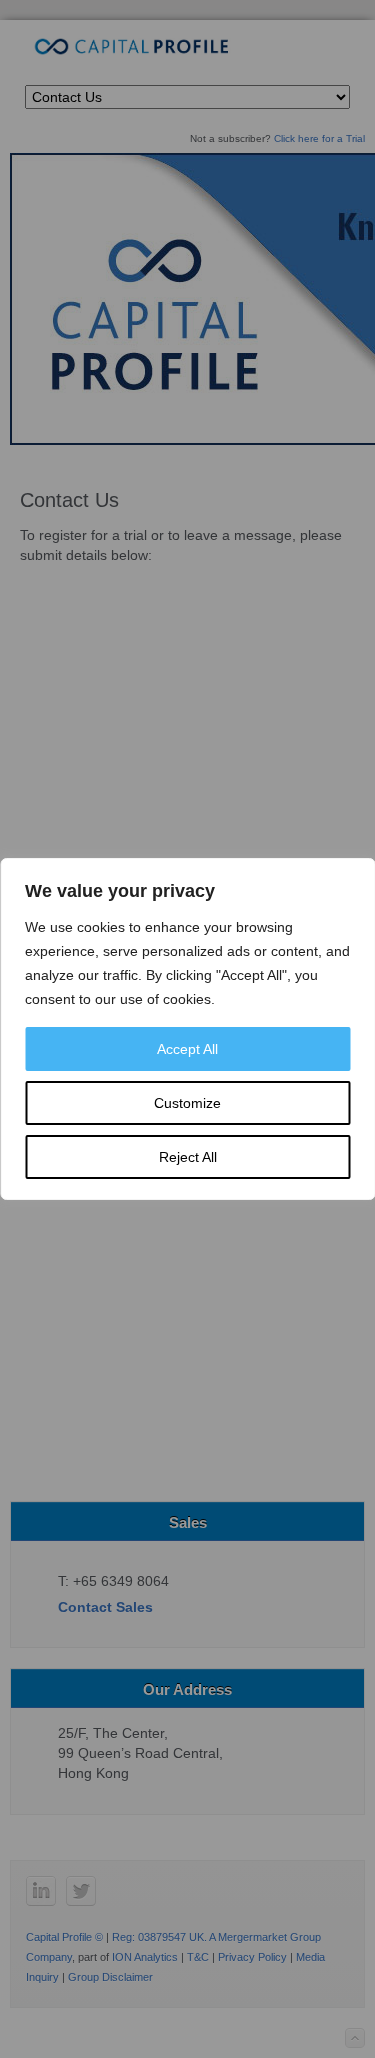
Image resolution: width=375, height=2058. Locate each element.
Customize (187, 1103)
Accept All (187, 1049)
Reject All (188, 1157)
